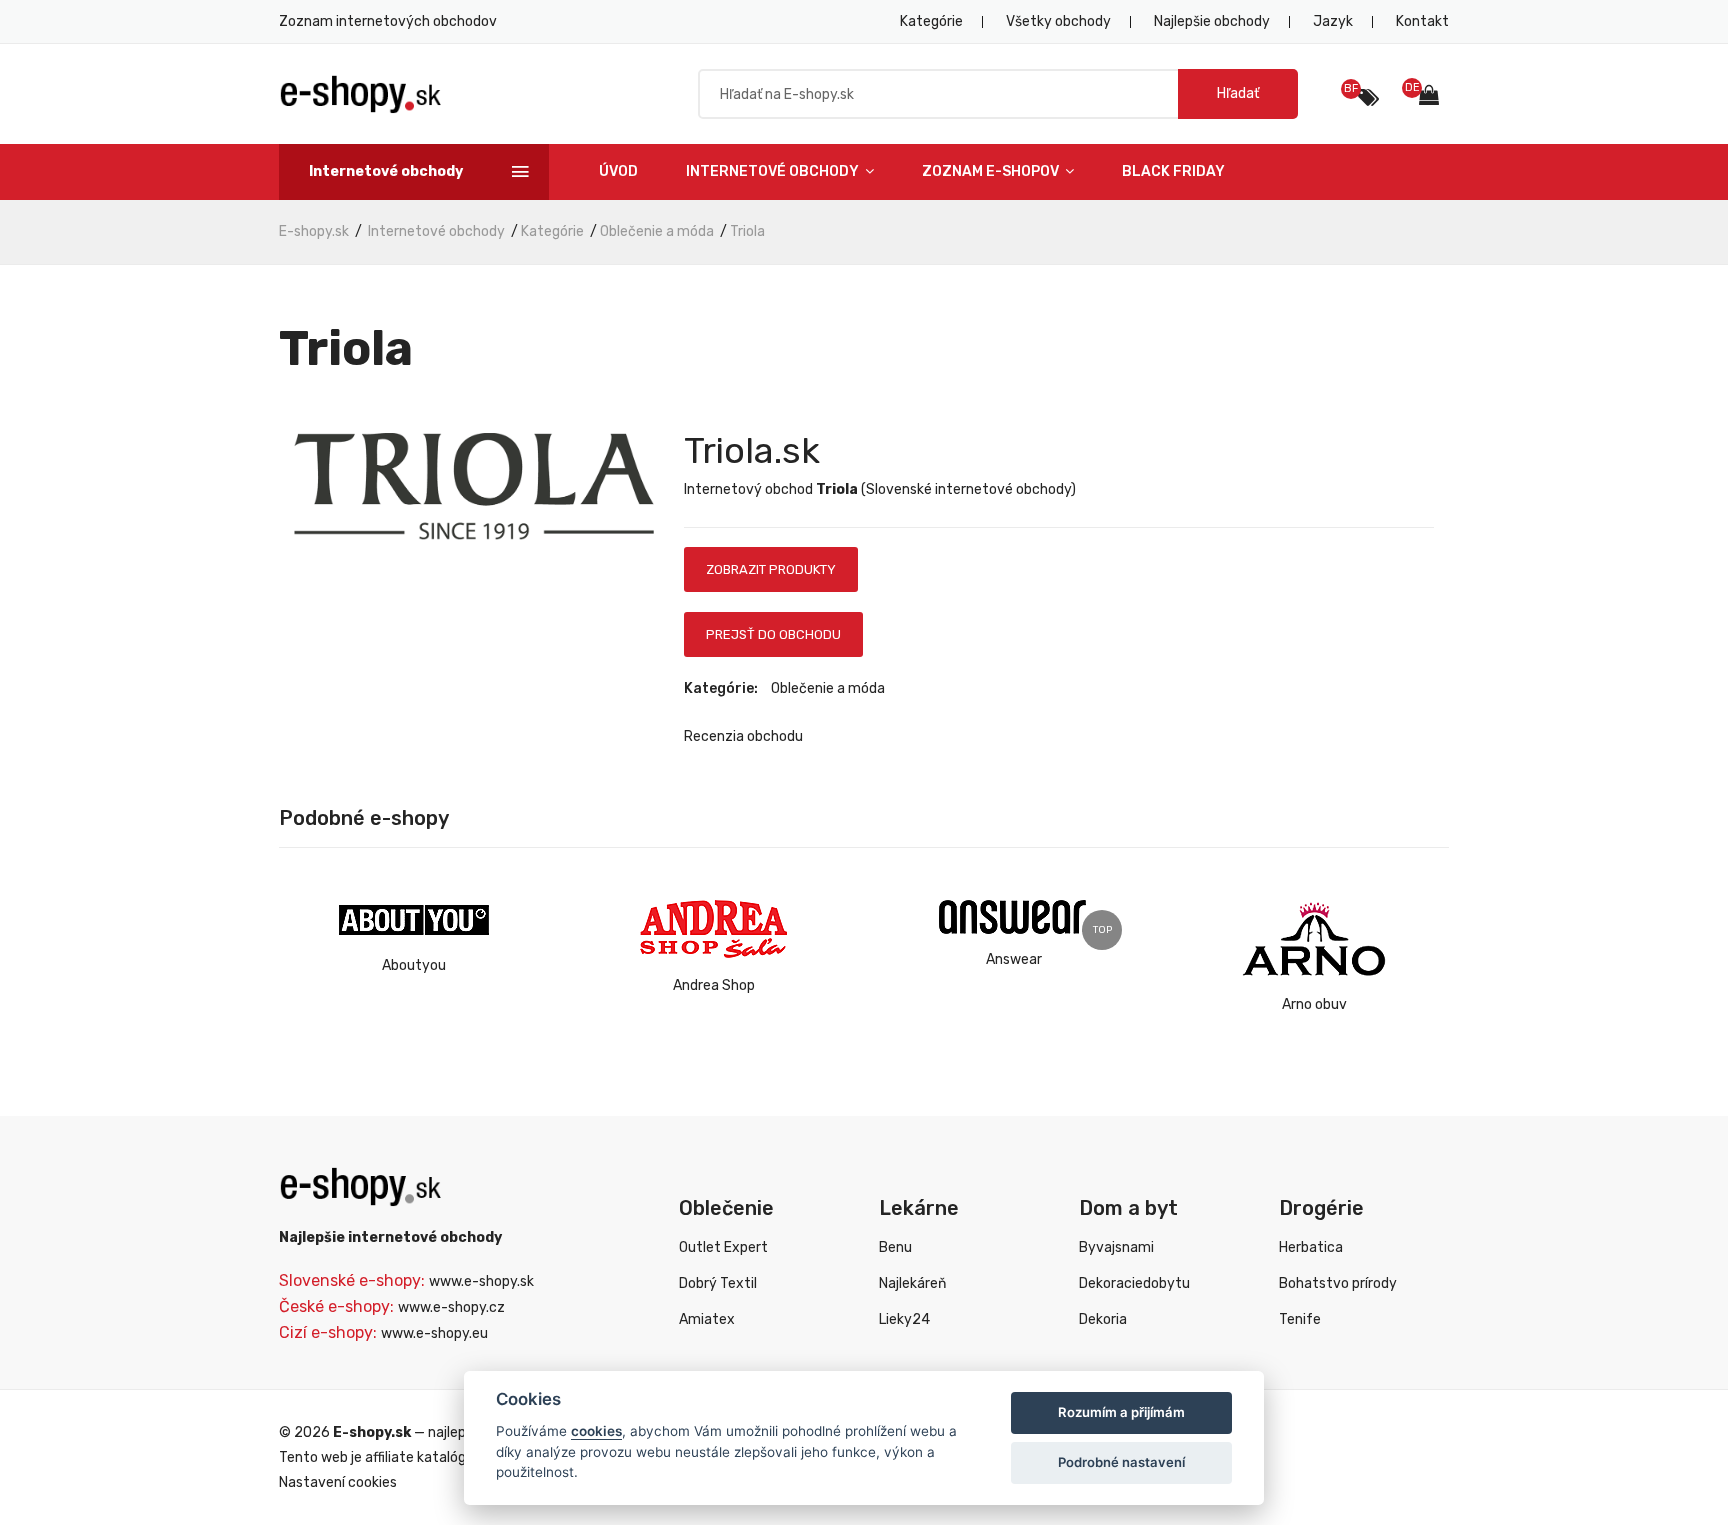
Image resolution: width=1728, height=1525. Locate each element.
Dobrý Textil (718, 1283)
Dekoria (1103, 1319)
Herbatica (1311, 1247)
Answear (1014, 959)
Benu (895, 1247)
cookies (596, 1431)
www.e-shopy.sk (481, 1281)
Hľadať (1238, 93)
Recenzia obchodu (743, 736)
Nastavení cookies (338, 1482)
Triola (747, 231)
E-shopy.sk (314, 231)
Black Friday (1173, 171)
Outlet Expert (723, 1247)
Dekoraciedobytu (1134, 1283)
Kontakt (1422, 21)
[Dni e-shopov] (1434, 97)
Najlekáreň (912, 1283)
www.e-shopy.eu (434, 1333)
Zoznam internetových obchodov (388, 21)
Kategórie (931, 21)
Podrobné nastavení (1121, 1462)
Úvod (618, 171)
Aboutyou (414, 965)
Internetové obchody (774, 171)
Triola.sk (752, 450)
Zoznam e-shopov (992, 171)
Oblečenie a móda (657, 231)
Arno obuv (1314, 1004)
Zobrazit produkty (771, 569)
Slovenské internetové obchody (968, 489)
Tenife (1300, 1319)
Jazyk (1333, 21)
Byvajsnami (1116, 1247)
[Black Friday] (1368, 98)
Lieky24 (904, 1319)
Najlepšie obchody (1212, 21)
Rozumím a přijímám (1121, 1412)
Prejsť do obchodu (773, 634)
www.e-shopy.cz (451, 1307)
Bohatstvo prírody (1338, 1283)
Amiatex (707, 1319)
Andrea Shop (714, 985)
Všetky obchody (1058, 21)
